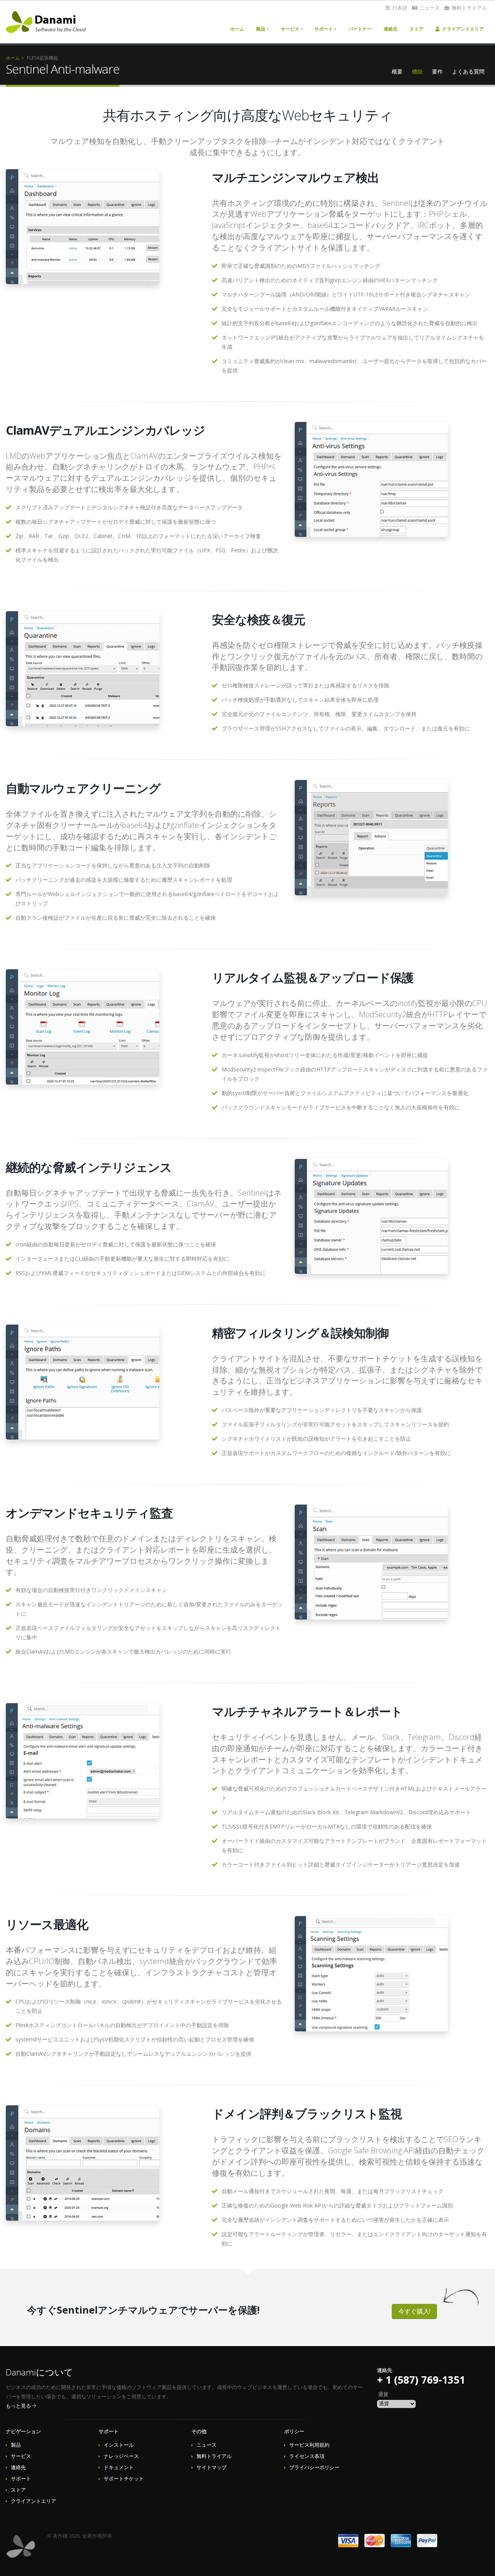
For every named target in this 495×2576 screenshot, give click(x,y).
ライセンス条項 (307, 2456)
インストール (119, 2445)
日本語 (399, 8)
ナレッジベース (121, 2456)
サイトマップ (212, 2467)
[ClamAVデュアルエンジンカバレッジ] (371, 479)
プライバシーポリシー (314, 2467)
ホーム (237, 29)
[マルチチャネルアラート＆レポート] (83, 1761)
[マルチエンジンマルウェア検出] (83, 227)
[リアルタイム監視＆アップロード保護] (83, 1027)
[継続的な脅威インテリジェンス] (371, 1216)
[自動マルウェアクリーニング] (371, 837)
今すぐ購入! (414, 2311)
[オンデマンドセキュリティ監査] (371, 1562)
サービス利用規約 (309, 2445)
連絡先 (391, 29)
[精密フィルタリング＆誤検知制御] (83, 1382)
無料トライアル (469, 8)
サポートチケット (124, 2479)
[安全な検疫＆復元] (83, 669)
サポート (324, 29)
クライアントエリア (462, 29)
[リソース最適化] (371, 1974)
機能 (417, 71)
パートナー (360, 29)
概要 (397, 71)
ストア (416, 29)
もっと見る (18, 2406)
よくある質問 (468, 71)
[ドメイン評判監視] (83, 2163)
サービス (290, 29)
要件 (437, 71)
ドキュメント (119, 2467)
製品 (261, 29)
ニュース (429, 8)
